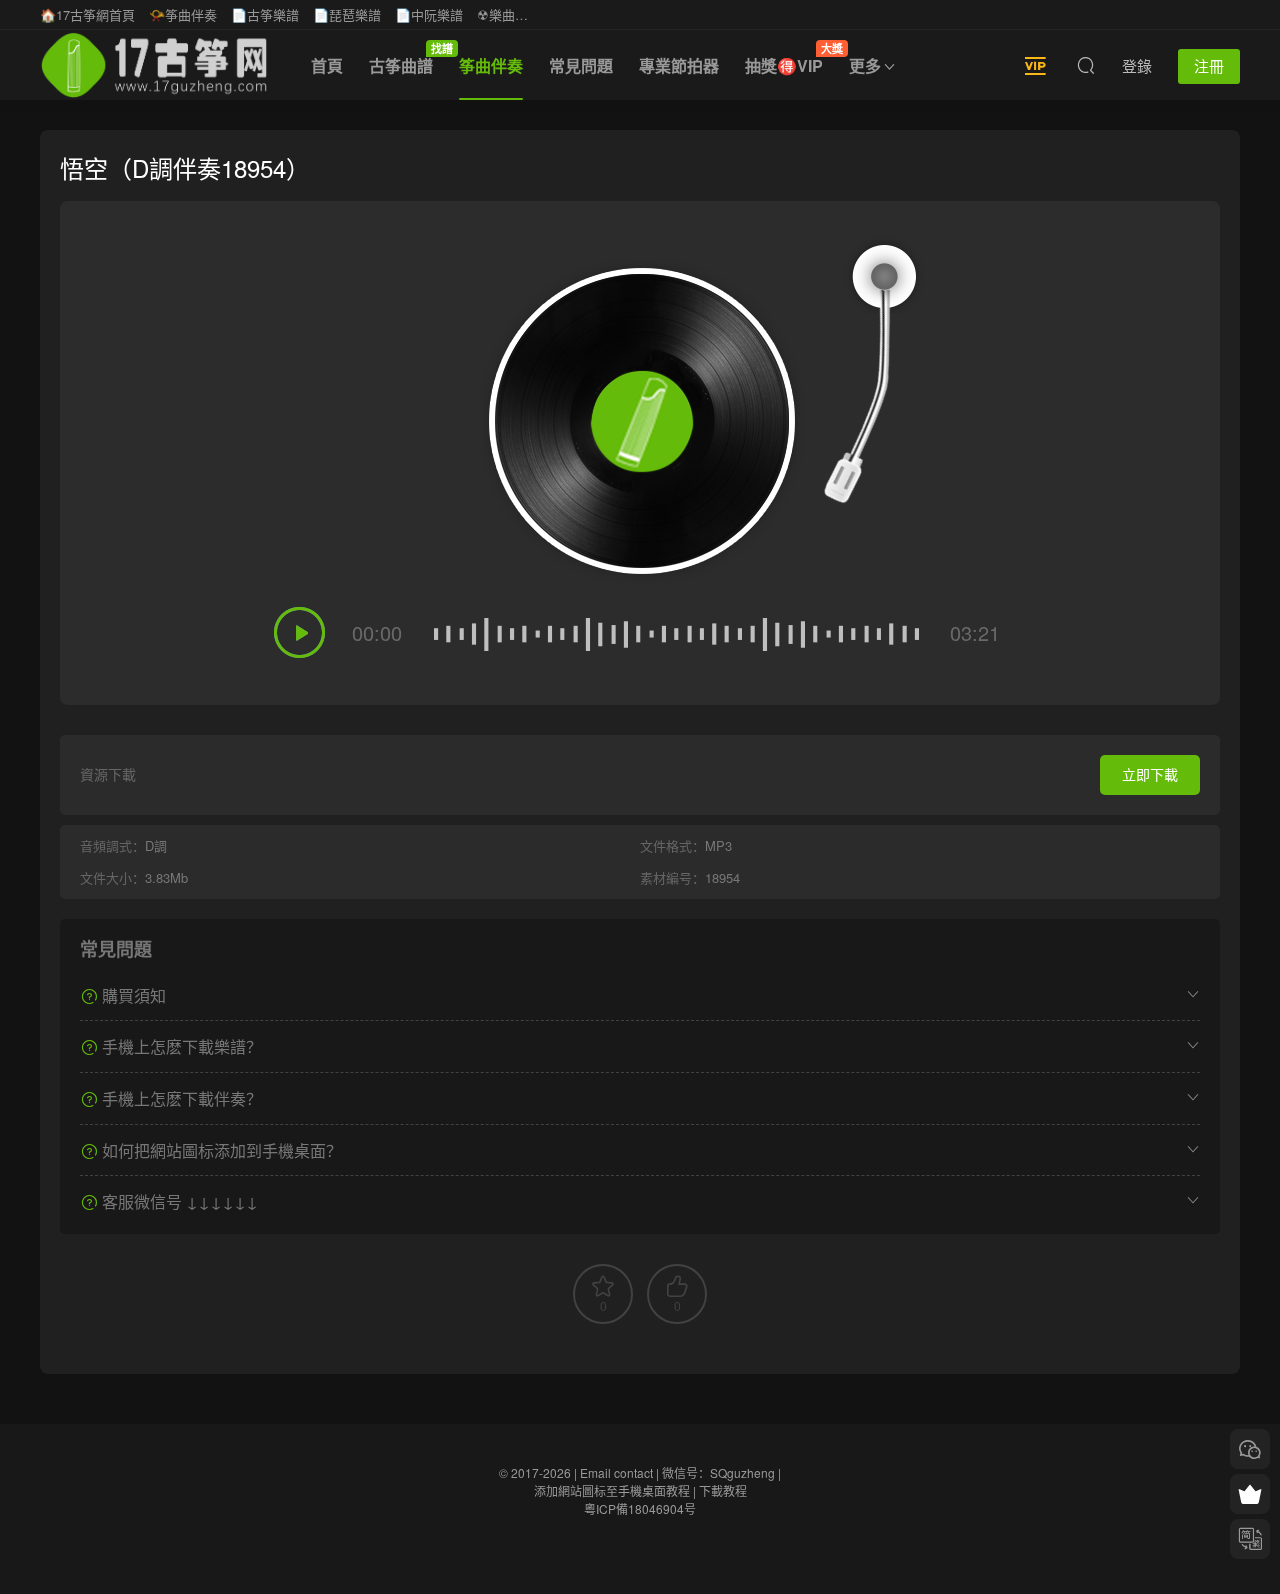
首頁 (327, 65)
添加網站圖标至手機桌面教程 (612, 1490)
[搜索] (1086, 65)
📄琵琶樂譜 (347, 14)
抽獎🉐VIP (790, 59)
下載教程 (723, 1490)
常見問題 (581, 65)
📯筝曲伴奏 (183, 14)
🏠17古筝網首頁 (87, 14)
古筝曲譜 (407, 59)
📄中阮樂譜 (429, 14)
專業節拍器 (679, 65)
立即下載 (1150, 774)
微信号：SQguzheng (718, 1472)
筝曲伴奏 (491, 65)
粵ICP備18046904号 (640, 1508)
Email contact (616, 1472)
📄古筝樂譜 (265, 14)
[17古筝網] (154, 65)
